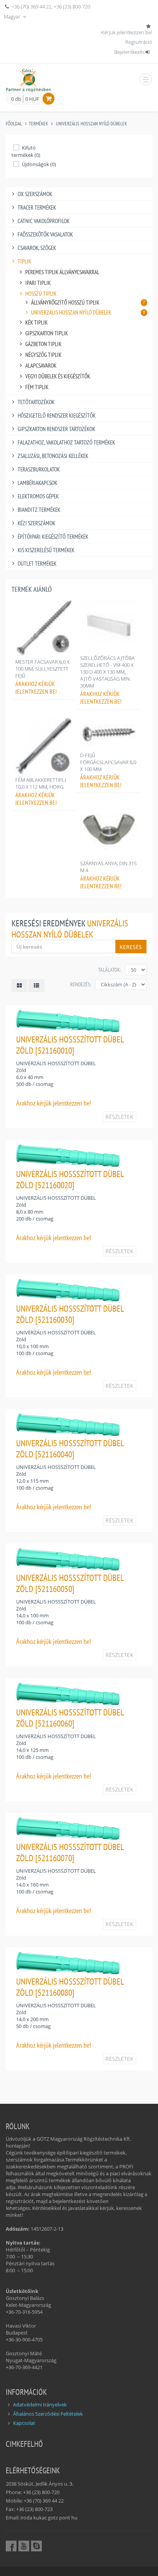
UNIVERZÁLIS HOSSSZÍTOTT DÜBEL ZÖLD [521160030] (70, 1314)
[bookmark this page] (149, 26)
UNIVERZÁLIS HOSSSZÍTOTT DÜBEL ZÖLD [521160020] (70, 1179)
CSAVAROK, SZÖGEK (37, 248)
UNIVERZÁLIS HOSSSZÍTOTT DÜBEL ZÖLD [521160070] (70, 1852)
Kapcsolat (24, 2423)
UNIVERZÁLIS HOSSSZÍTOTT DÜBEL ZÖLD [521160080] (70, 1987)
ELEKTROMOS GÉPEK (38, 496)
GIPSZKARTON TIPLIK (47, 333)
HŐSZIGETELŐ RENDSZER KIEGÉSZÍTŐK (57, 415)
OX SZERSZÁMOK (35, 194)
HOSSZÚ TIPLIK (41, 294)
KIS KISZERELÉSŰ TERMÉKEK (46, 550)
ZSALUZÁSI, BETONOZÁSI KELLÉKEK (53, 456)
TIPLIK (24, 261)
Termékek (38, 124)
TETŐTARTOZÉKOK (36, 402)
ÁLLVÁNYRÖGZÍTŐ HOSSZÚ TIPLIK (88, 302)
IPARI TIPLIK (38, 283)
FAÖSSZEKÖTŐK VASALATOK (45, 234)
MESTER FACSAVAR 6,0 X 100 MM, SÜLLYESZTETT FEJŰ (42, 669)
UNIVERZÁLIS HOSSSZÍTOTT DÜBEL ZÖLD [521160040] (70, 1449)
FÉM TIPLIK (37, 387)
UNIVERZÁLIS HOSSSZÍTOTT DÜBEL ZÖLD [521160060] (70, 1718)
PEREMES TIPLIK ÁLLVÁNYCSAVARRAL (62, 272)
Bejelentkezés (129, 52)
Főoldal (14, 124)
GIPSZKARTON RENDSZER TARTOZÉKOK (56, 429)
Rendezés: (81, 984)
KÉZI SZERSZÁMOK (36, 523)
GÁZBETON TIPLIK (43, 344)
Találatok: (110, 970)
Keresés (131, 947)
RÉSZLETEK (119, 1116)
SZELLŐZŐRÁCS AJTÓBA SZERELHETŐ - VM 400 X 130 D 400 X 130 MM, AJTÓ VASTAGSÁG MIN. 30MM (107, 672)
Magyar (13, 17)
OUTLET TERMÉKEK (37, 564)
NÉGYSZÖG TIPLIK (43, 355)
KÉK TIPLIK (36, 322)
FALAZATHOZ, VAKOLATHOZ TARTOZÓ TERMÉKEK (66, 442)
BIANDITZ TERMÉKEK (39, 510)
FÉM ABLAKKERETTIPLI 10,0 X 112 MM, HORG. (41, 783)
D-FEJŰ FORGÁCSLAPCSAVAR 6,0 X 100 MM (108, 762)
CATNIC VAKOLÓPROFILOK (44, 221)
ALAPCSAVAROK (41, 366)
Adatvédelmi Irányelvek (40, 2404)
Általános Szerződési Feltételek (48, 2414)
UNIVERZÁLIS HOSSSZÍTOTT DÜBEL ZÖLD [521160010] (70, 1045)
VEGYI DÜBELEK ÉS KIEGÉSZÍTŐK (58, 376)
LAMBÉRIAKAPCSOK (37, 483)
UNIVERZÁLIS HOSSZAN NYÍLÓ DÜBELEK (91, 124)
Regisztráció (139, 42)
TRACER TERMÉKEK (37, 207)
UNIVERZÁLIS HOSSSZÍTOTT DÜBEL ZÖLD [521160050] (70, 1583)
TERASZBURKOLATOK (39, 469)
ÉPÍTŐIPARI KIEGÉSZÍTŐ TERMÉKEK (53, 537)
